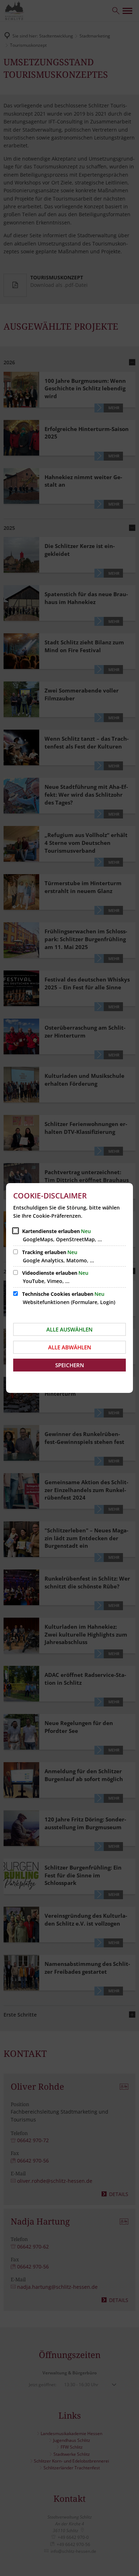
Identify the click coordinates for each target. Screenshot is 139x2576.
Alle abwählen (70, 1347)
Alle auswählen (69, 1329)
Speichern (70, 1365)
